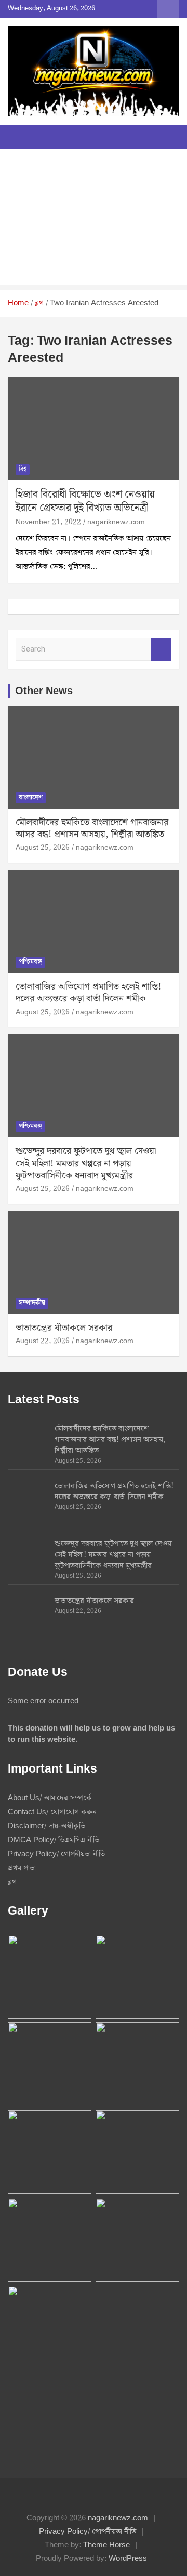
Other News (44, 691)
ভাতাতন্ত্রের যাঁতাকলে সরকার (64, 1328)
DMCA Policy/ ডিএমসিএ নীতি (54, 1840)
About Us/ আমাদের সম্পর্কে (50, 1798)
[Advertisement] (94, 219)
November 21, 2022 (48, 522)
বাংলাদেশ (31, 797)
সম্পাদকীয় (32, 1303)
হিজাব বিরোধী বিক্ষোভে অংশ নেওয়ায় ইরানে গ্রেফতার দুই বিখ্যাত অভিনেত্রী (85, 501)
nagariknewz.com (116, 522)
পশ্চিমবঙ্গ (30, 962)
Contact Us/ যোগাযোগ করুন (52, 1812)
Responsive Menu (168, 9)
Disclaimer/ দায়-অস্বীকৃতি (46, 1826)
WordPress (128, 2559)
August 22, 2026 (43, 1341)
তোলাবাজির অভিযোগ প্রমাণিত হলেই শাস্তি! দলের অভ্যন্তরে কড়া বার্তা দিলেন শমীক (88, 993)
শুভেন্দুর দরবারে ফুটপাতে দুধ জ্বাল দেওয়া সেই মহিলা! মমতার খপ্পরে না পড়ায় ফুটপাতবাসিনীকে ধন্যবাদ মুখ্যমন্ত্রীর (86, 1163)
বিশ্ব (23, 469)
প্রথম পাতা (22, 1868)
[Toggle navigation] (21, 137)
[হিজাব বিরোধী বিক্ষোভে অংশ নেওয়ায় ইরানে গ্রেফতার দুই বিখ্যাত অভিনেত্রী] (94, 429)
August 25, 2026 (43, 848)
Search (161, 649)
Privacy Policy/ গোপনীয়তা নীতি (56, 1854)
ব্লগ (12, 1882)
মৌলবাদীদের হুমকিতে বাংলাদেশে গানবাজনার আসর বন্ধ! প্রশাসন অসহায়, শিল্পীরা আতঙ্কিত (92, 828)
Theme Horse (106, 2545)
